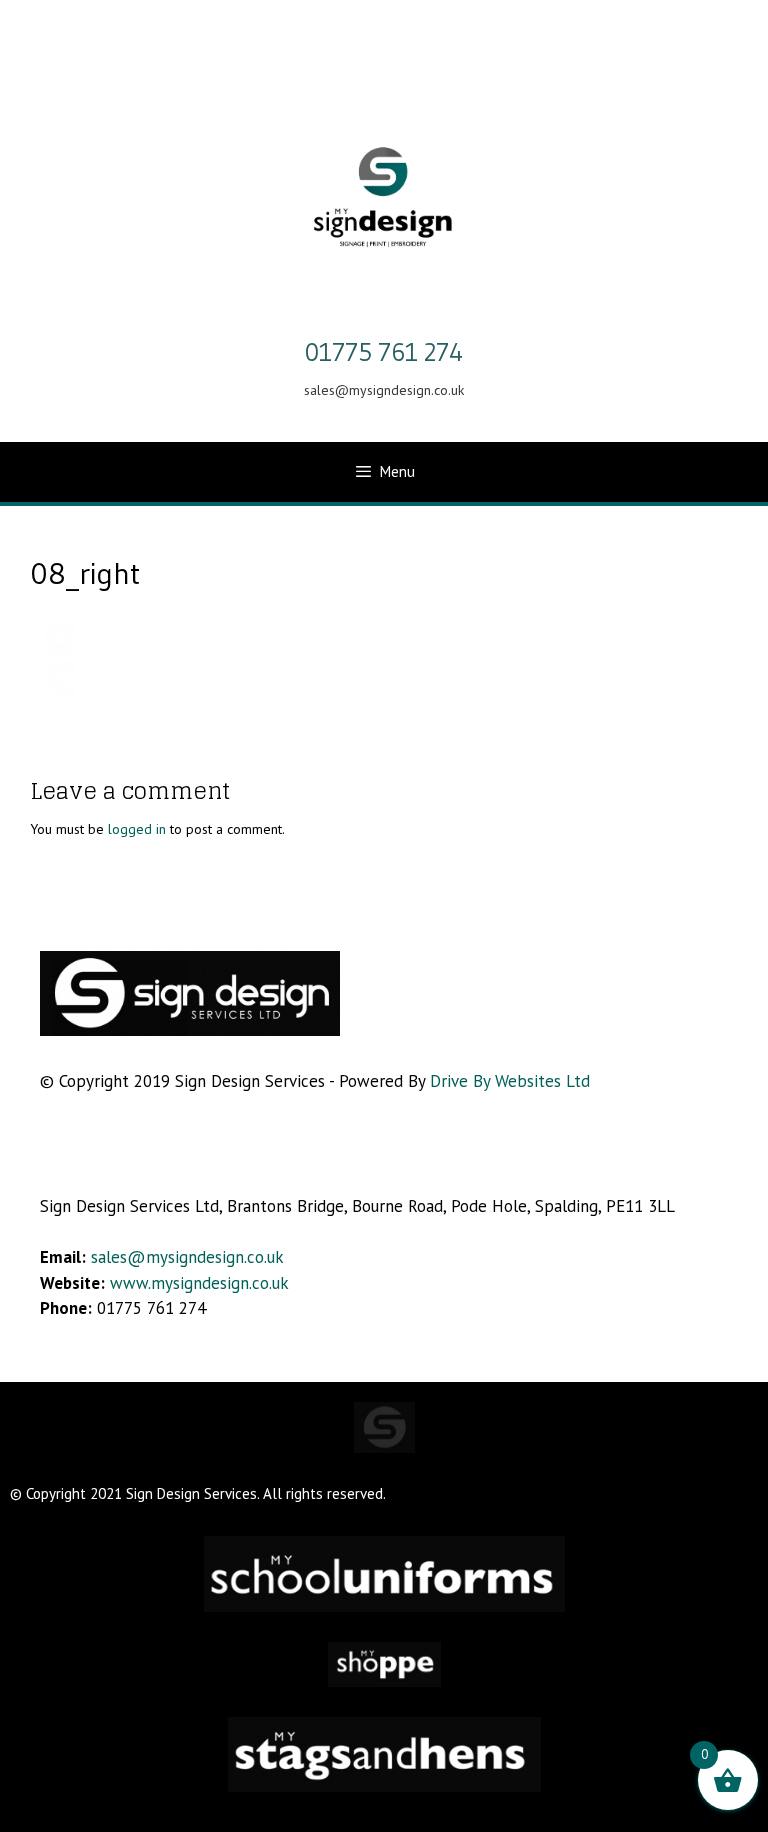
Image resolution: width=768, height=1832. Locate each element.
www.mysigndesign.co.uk (199, 1283)
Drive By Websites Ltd (510, 1081)
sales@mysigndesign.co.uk (185, 1257)
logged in (137, 829)
